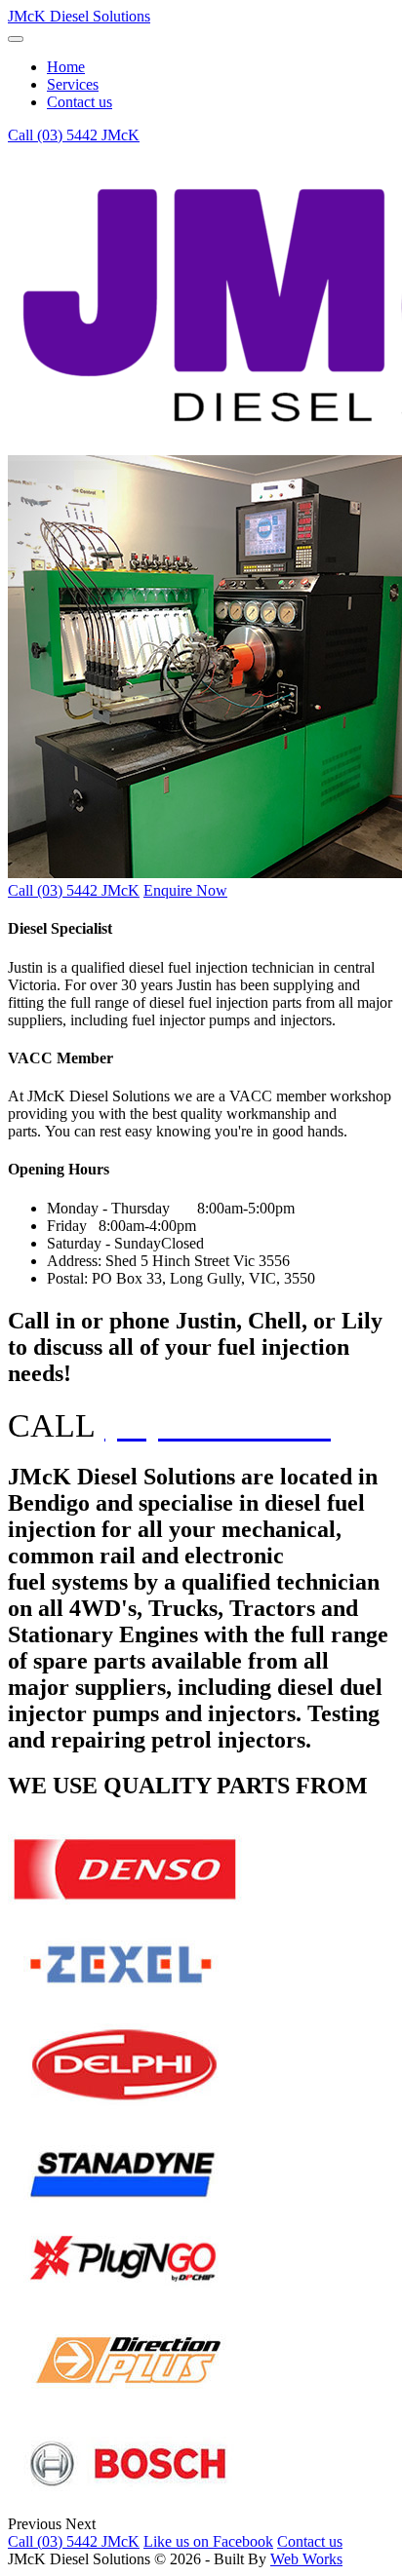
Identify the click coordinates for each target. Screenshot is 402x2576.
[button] (37, 2524)
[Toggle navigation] (16, 39)
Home (66, 67)
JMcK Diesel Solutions (79, 16)
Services (73, 84)
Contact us (80, 102)
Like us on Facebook (208, 2541)
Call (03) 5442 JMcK (74, 135)
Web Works (306, 2559)
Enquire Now (185, 890)
